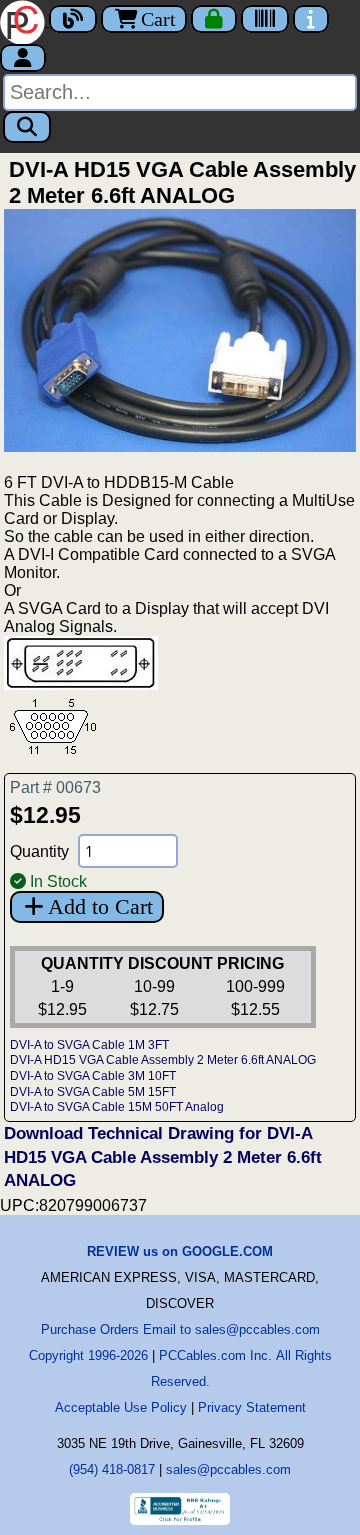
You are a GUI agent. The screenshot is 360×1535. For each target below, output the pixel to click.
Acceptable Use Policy (121, 1407)
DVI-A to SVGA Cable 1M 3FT (89, 1045)
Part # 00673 (55, 787)
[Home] (24, 20)
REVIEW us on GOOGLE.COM (180, 1251)
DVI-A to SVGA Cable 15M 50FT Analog (117, 1107)
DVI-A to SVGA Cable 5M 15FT (93, 1092)
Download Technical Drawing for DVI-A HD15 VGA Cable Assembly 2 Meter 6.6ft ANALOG (163, 1157)
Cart (158, 19)
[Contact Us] (311, 19)
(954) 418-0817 (112, 1469)
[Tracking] (265, 19)
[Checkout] (214, 19)
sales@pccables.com (228, 1469)
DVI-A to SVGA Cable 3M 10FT (93, 1076)
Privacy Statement (252, 1407)
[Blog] (73, 19)
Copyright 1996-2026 (88, 1355)
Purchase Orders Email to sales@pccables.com (180, 1329)
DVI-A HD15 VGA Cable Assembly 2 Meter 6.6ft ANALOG (163, 1060)
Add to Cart (100, 906)
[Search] (27, 127)
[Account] (23, 58)
